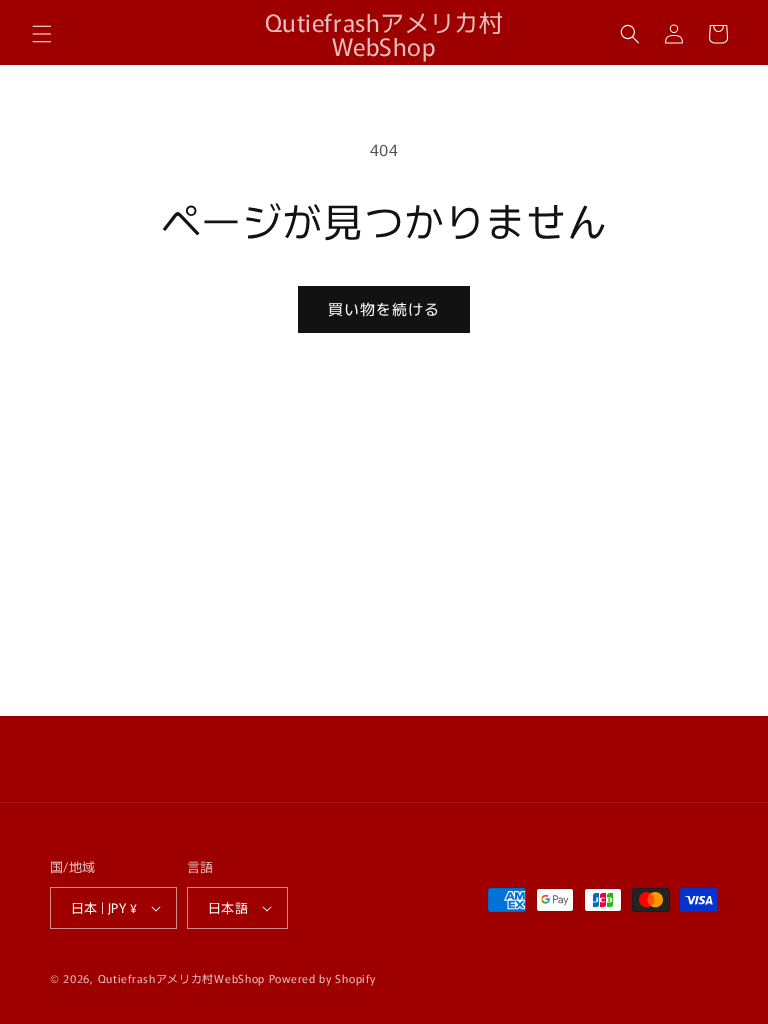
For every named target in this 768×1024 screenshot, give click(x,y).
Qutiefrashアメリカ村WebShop (181, 978)
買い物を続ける (384, 308)
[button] (42, 34)
